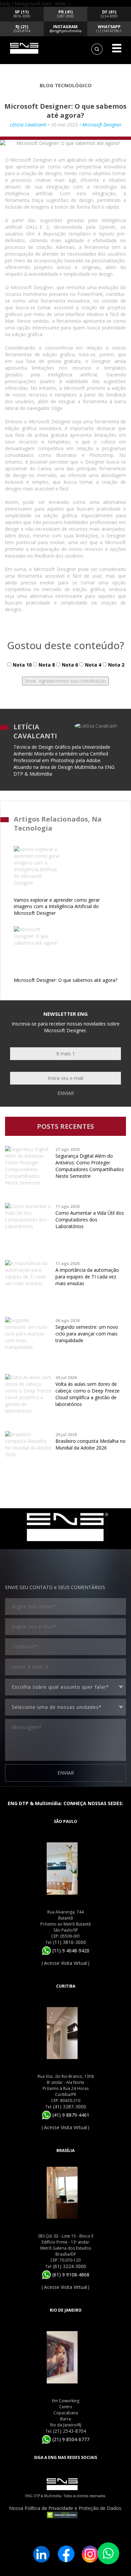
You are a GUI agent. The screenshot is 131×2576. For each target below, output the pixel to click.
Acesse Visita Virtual (65, 1963)
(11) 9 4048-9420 (70, 1951)
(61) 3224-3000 (70, 2266)
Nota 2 (116, 665)
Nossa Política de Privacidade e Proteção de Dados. (66, 2508)
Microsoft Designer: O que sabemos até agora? (65, 980)
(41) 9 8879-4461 (70, 2115)
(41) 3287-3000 (70, 2107)
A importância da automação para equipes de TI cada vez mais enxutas (87, 1277)
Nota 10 (21, 665)
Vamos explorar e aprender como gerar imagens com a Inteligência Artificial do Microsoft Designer (57, 907)
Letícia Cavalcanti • (30, 125)
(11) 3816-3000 (70, 1942)
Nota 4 (92, 665)
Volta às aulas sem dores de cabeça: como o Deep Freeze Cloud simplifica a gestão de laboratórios (88, 1394)
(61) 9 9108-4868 (70, 2275)
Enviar (66, 1093)
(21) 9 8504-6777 (70, 2439)
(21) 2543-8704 (70, 2431)
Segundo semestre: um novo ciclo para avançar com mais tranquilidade (87, 1334)
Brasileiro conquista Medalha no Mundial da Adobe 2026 (91, 1444)
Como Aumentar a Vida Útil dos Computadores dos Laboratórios (90, 1220)
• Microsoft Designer (100, 125)
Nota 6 (69, 665)
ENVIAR (66, 1773)
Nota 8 (46, 665)
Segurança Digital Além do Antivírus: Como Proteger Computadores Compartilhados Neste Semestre (90, 1166)
